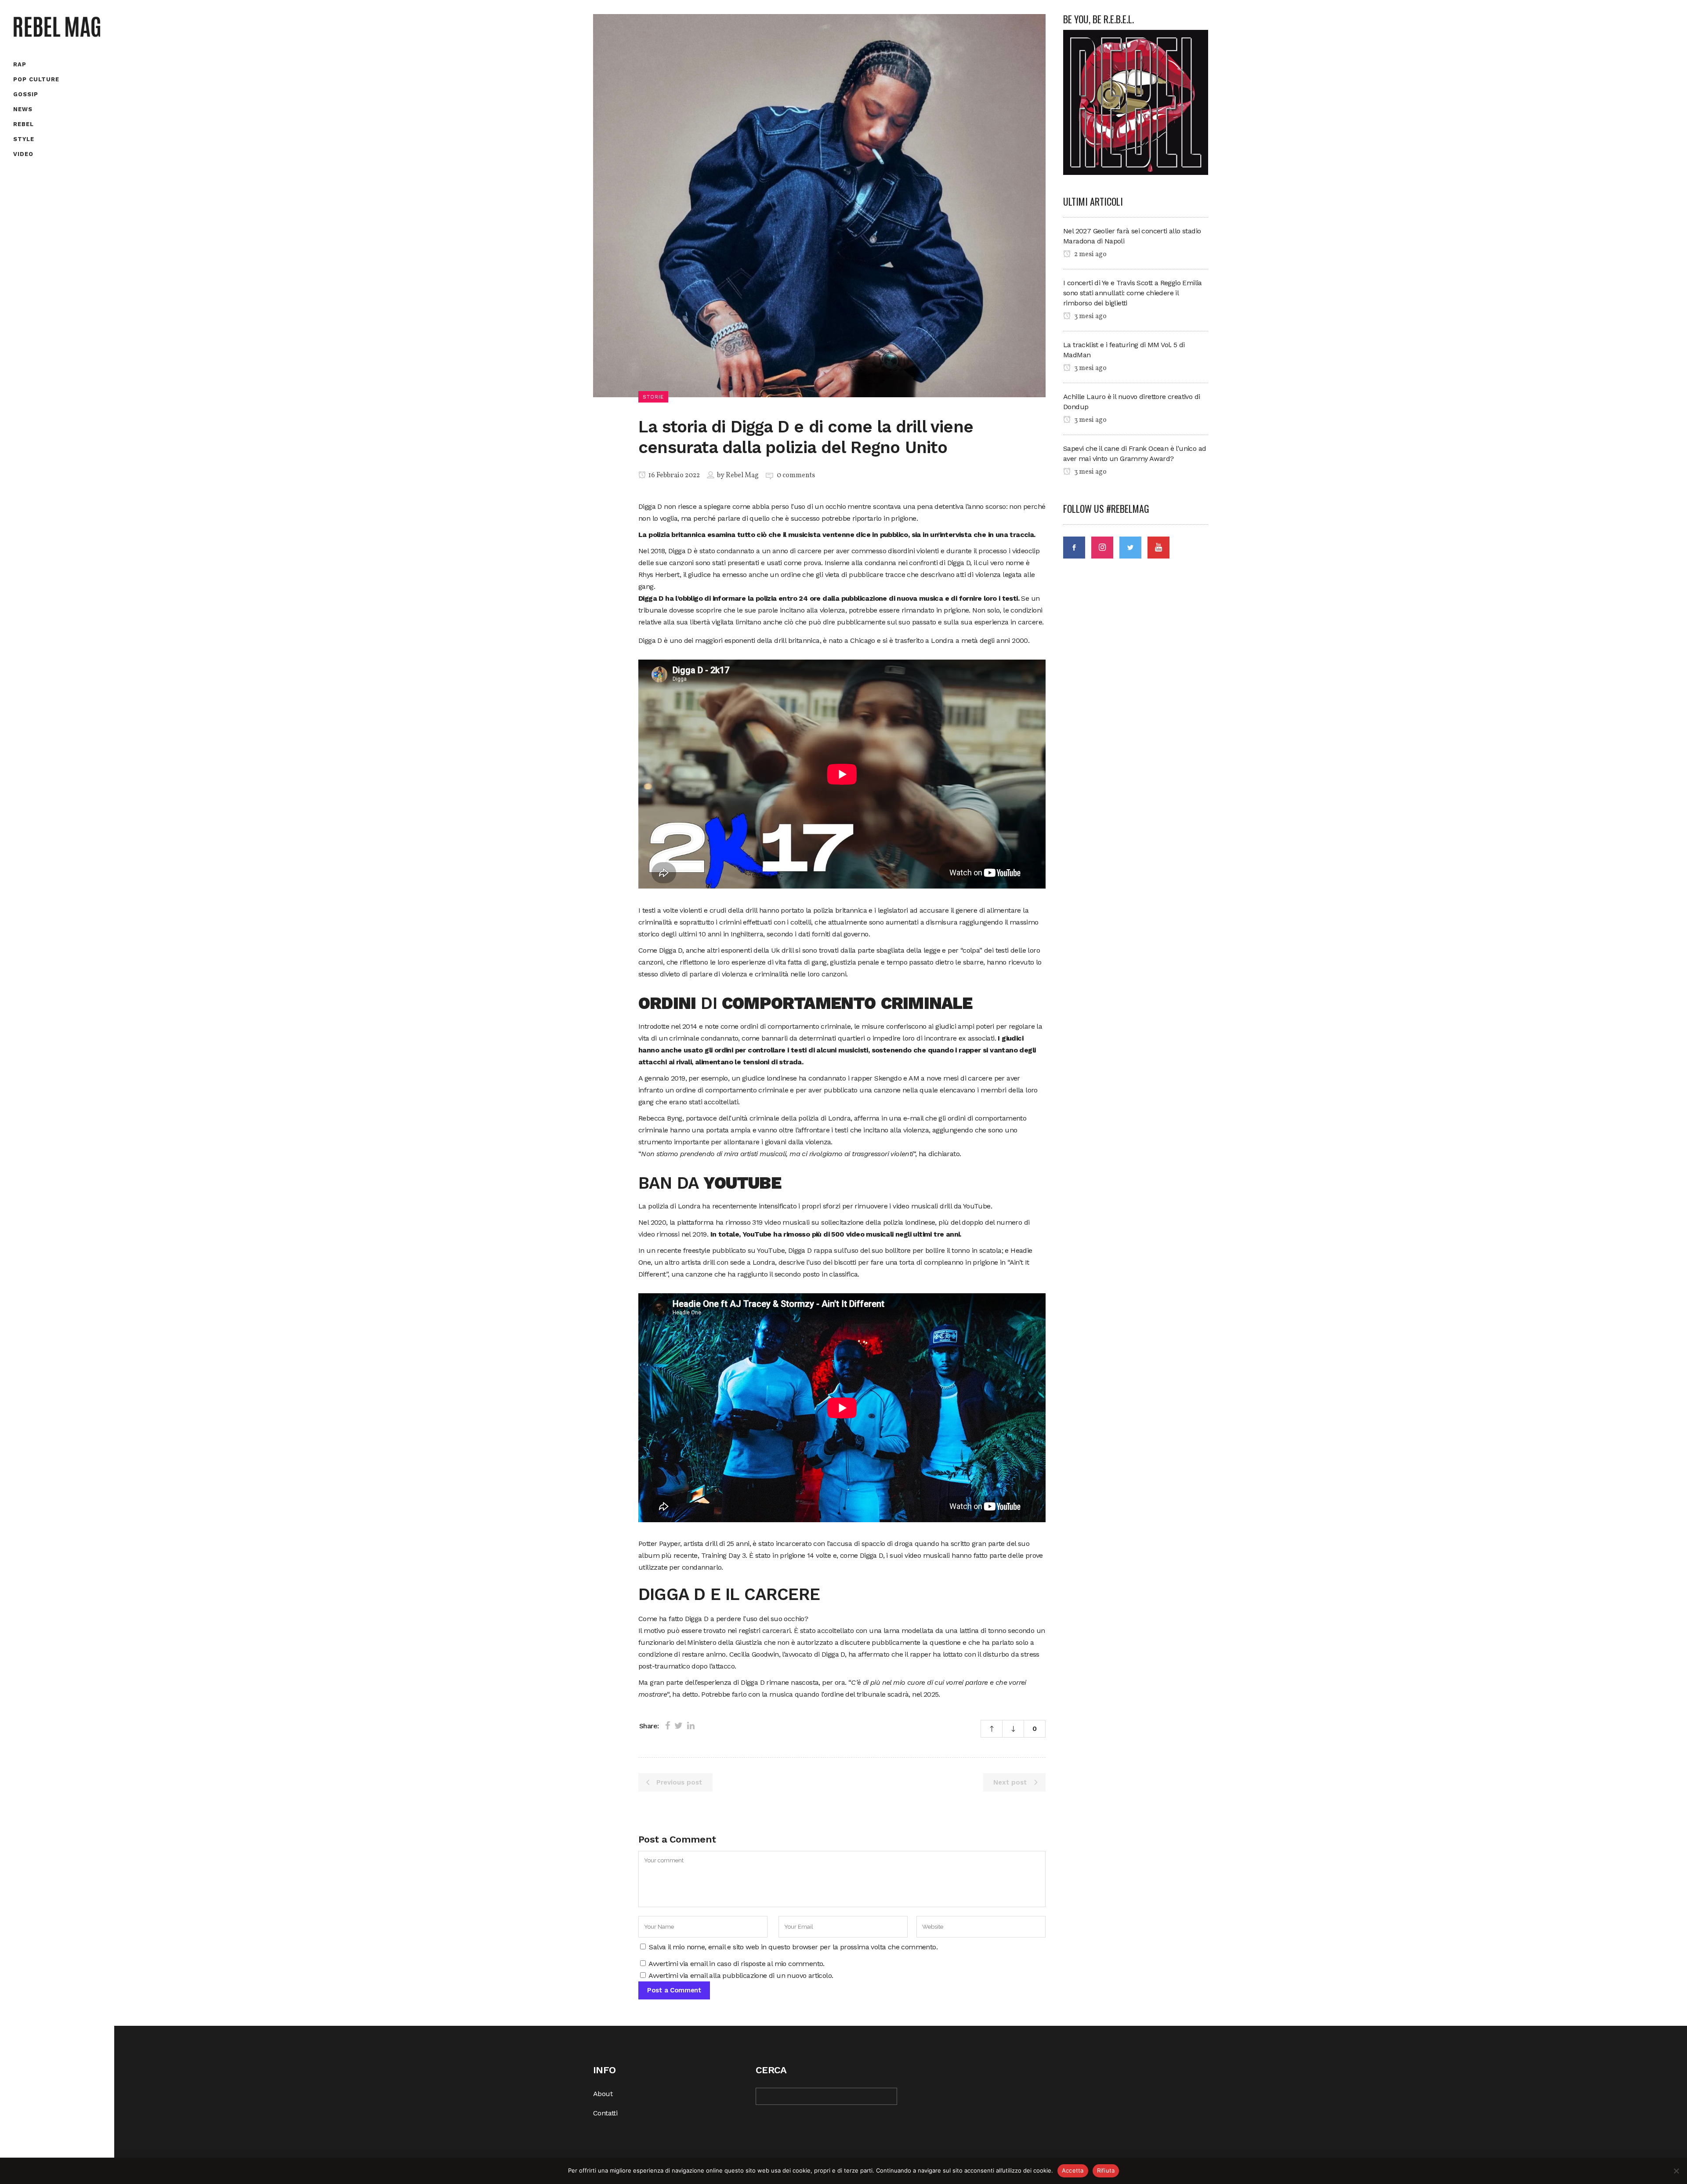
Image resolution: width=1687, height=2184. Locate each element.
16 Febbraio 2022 (673, 475)
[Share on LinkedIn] (691, 1726)
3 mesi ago (1090, 316)
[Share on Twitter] (679, 1726)
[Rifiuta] (1676, 2171)
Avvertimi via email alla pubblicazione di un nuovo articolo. (741, 1975)
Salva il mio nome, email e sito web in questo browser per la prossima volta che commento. (793, 1947)
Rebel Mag (742, 475)
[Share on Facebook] (668, 1726)
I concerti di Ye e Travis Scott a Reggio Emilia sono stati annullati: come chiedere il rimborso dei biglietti (1133, 293)
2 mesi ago (1090, 254)
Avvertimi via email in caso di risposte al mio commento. (736, 1964)
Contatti (605, 2113)
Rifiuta (1106, 2170)
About (603, 2094)
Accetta (1073, 2170)
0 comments (796, 475)
